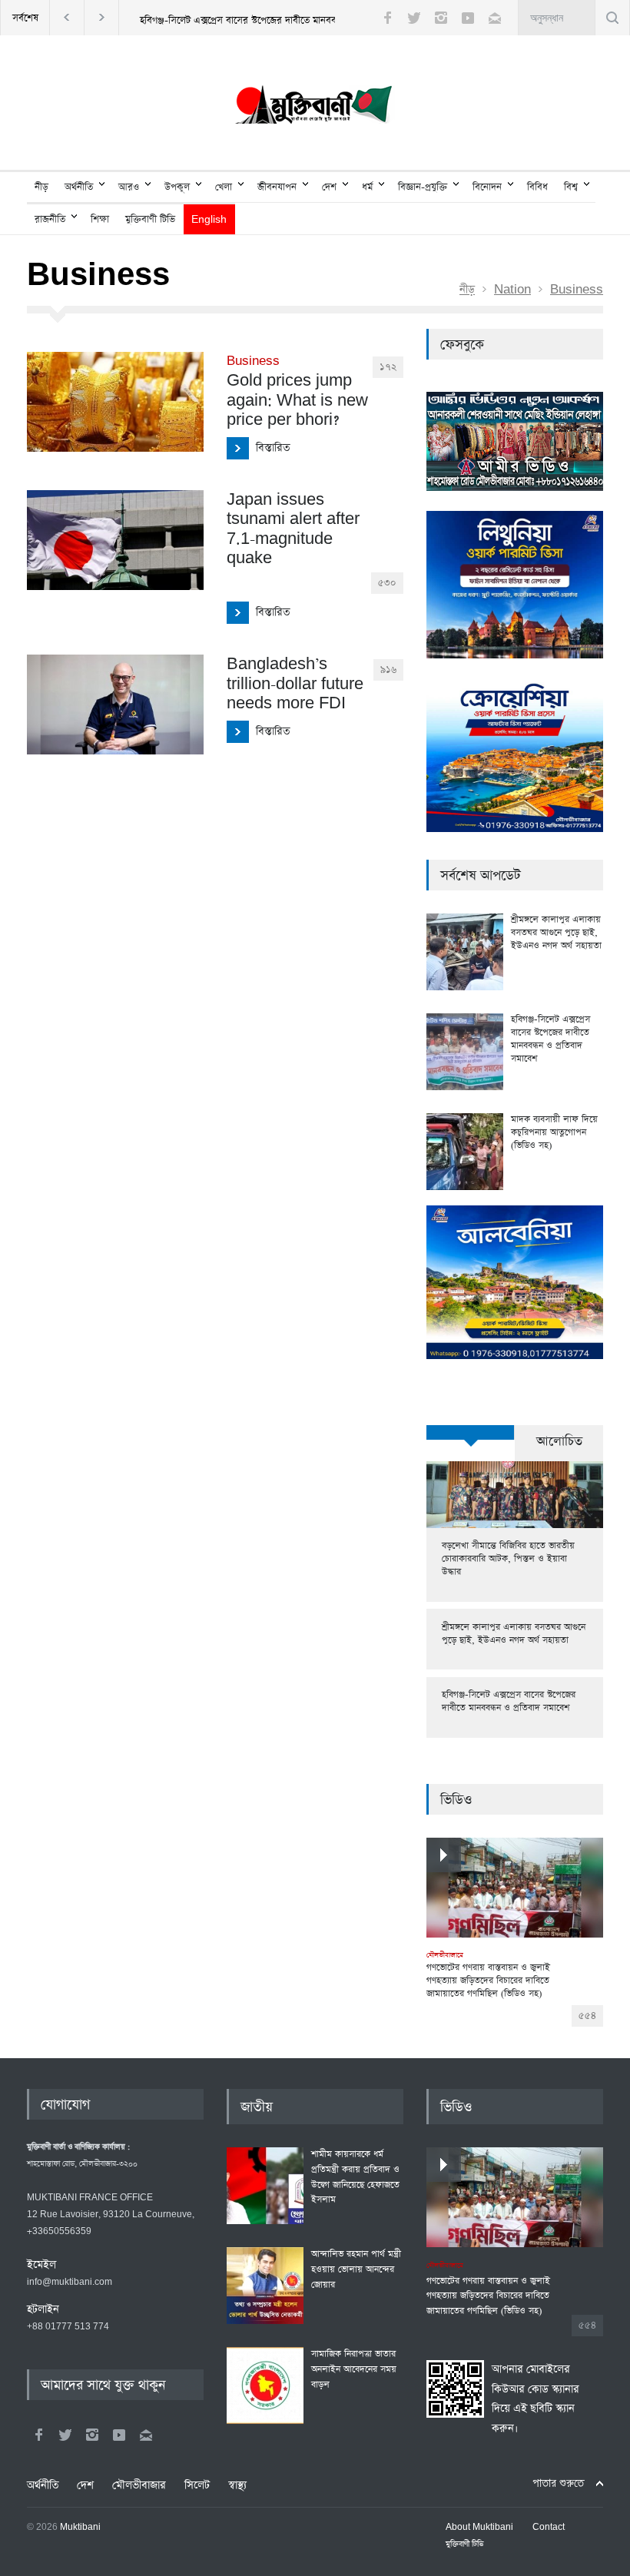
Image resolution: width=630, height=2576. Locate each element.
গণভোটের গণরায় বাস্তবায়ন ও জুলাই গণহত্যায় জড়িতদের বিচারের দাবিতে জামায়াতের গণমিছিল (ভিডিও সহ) (488, 1975)
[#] (315, 108)
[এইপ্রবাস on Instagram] (92, 2435)
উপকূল (177, 187)
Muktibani (80, 2528)
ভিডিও (456, 1800)
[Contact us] (495, 18)
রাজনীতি (50, 219)
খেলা (224, 187)
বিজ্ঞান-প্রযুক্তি (423, 187)
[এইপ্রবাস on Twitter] (65, 2435)
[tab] (471, 1441)
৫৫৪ (587, 2016)
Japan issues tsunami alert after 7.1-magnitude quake (293, 529)
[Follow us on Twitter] (414, 18)
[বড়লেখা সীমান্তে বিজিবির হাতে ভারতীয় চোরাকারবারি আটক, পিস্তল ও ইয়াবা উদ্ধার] (515, 1495)
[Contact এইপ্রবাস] (146, 2435)
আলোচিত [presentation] (559, 1442)
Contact (549, 2528)
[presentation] (471, 1432)
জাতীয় (257, 2107)
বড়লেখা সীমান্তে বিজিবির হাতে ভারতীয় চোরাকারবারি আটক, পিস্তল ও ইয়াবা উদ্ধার (508, 1559)
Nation (512, 290)
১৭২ (388, 367)
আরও (129, 187)
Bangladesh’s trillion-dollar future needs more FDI (295, 684)
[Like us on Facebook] (387, 18)
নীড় (41, 187)
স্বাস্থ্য (237, 2485)
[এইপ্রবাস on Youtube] (119, 2435)
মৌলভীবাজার (139, 2485)
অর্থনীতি (79, 187)
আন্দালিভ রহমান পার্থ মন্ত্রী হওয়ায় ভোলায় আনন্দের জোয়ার (356, 2269)
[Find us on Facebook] (38, 2435)
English (209, 220)
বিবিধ (537, 187)
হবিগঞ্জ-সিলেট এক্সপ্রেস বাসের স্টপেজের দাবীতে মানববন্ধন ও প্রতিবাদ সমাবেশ (280, 20)
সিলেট (197, 2485)
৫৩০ (387, 583)
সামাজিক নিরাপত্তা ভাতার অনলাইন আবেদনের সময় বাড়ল (354, 2369)
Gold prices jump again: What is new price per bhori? (297, 392)
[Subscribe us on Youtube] (468, 18)
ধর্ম (367, 187)
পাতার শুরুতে (558, 2483)
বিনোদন (487, 187)
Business (577, 290)
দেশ (329, 187)
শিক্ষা (100, 219)
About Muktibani (479, 2528)
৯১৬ (388, 670)
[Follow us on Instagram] (441, 18)
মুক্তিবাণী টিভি (150, 219)
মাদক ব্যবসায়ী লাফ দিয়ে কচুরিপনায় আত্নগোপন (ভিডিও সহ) (554, 1132)
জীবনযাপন (277, 187)
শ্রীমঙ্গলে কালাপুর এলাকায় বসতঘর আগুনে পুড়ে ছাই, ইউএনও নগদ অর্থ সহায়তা (556, 933)
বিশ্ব (571, 187)
